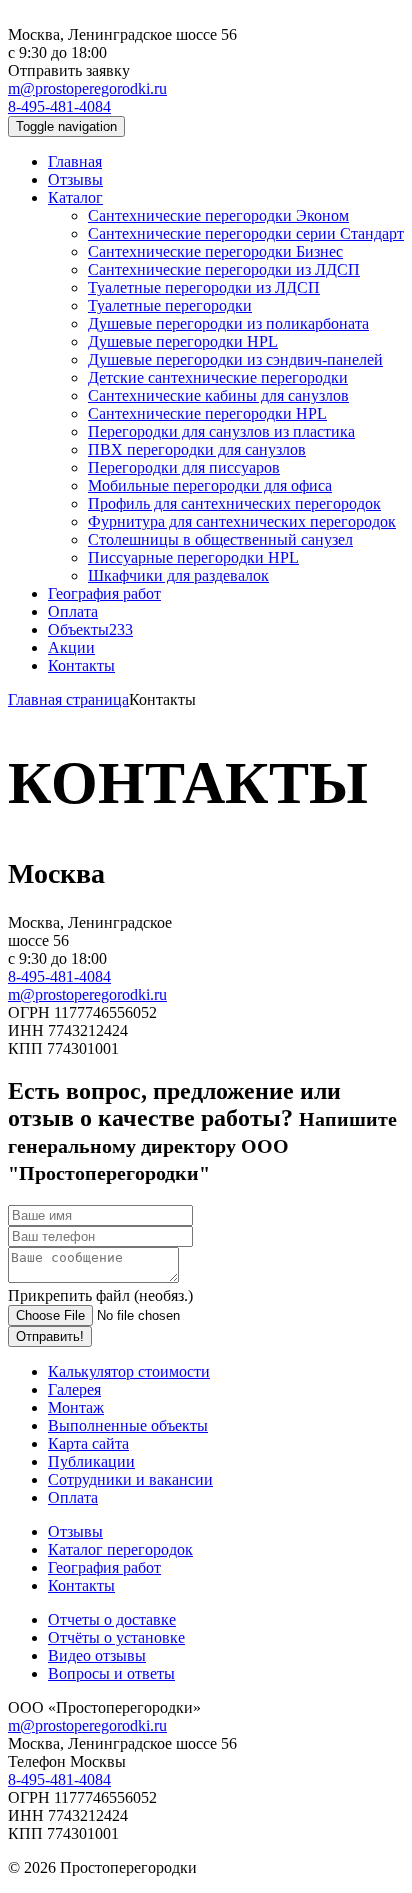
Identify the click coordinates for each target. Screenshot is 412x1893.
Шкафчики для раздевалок (178, 575)
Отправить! (50, 1336)
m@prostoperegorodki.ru (87, 88)
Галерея (74, 1389)
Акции (71, 647)
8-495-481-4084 (59, 106)
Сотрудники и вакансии (130, 1479)
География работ (104, 593)
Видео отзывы (97, 1655)
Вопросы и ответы (111, 1673)
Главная (75, 161)
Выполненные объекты (128, 1425)
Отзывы (75, 179)
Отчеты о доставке (112, 1619)
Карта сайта (88, 1443)
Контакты (81, 665)
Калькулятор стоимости (129, 1371)
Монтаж (76, 1407)
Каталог (75, 197)
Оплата (73, 611)
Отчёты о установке (116, 1637)
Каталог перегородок (120, 1549)
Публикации (91, 1461)
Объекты (90, 629)
